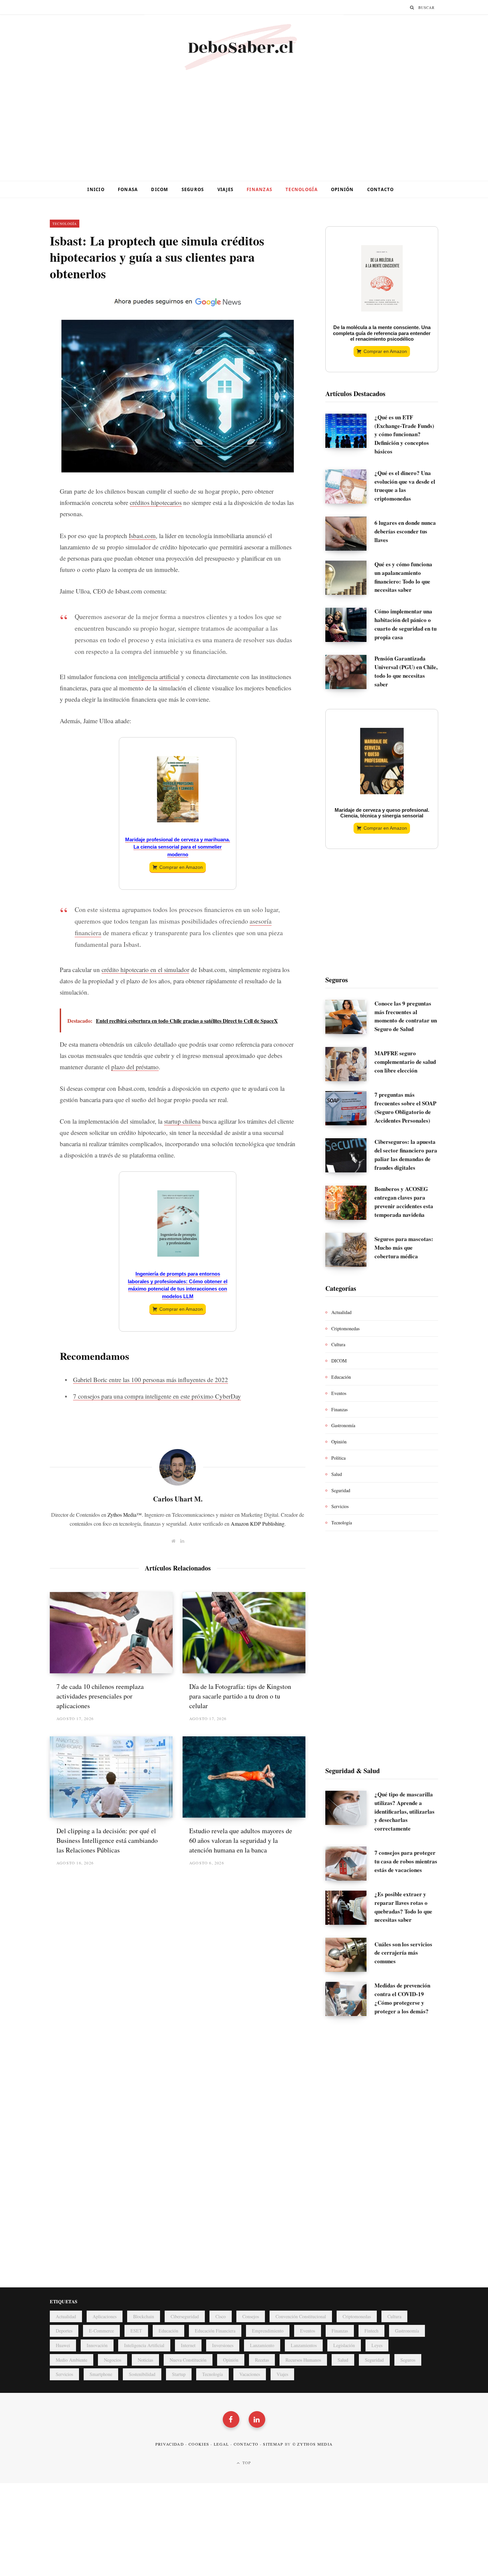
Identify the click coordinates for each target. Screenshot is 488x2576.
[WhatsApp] (26, 408)
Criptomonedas (345, 1328)
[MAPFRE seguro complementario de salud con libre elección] (350, 1064)
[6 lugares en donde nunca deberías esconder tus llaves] (350, 534)
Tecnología (302, 189)
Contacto (381, 189)
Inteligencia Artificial (144, 2345)
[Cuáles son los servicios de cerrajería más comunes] (350, 1955)
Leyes (377, 2345)
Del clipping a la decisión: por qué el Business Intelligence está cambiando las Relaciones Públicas (107, 1840)
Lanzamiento (262, 2345)
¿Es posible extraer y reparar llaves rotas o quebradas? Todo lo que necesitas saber (403, 1907)
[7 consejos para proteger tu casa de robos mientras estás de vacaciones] (350, 1864)
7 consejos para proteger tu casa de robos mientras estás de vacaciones (406, 1861)
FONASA (128, 189)
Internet (188, 2345)
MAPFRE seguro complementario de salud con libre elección (405, 1062)
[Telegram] (26, 390)
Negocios (113, 2360)
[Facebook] (26, 302)
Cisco (221, 2316)
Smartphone (101, 2374)
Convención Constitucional (301, 2316)
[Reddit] (26, 373)
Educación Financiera (215, 2331)
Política (338, 1458)
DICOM (160, 189)
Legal (221, 2444)
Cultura (338, 1344)
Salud (337, 1474)
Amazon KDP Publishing (258, 1524)
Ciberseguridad (185, 2316)
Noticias (145, 2360)
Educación (341, 1377)
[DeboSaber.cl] (244, 48)
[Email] (26, 355)
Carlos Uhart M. (178, 1499)
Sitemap (273, 2444)
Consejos (251, 2316)
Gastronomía (343, 1425)
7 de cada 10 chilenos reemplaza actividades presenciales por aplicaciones (100, 1696)
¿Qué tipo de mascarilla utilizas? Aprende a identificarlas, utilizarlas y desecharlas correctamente (405, 1811)
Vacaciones (250, 2374)
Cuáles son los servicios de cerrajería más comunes (403, 1953)
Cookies (199, 2444)
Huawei (63, 2345)
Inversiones (223, 2345)
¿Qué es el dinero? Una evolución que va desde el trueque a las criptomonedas (405, 486)
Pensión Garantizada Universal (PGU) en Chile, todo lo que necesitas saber (406, 671)
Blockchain (144, 2316)
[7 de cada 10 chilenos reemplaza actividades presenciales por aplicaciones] (111, 1633)
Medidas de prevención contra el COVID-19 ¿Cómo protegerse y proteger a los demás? (402, 1998)
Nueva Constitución (188, 2360)
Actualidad (341, 1312)
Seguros (193, 189)
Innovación (97, 2345)
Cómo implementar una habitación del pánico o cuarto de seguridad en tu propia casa (406, 624)
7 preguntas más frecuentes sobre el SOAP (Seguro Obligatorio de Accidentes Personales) (405, 1107)
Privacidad (170, 2444)
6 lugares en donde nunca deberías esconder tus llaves (405, 531)
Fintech (371, 2331)
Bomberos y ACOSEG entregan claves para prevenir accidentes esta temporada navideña (404, 1202)
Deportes (64, 2331)
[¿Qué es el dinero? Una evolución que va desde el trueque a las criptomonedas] (350, 488)
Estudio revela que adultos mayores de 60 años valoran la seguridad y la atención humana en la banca (241, 1840)
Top (246, 2463)
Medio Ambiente (72, 2360)
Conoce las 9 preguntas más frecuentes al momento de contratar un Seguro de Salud (406, 1016)
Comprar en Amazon (181, 867)
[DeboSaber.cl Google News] (178, 307)
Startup (179, 2374)
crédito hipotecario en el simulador (145, 970)
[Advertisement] (244, 128)
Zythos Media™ (125, 1515)
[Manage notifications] (10, 2566)
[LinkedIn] (26, 337)
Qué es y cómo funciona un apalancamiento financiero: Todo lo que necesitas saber (403, 577)
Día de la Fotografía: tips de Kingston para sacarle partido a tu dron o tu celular (240, 1696)
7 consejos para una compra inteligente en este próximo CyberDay (157, 1396)
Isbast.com (142, 536)
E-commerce (101, 2331)
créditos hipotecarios (156, 502)
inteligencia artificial (154, 677)
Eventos (339, 1393)
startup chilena (182, 1121)
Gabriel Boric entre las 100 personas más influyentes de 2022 (151, 1380)
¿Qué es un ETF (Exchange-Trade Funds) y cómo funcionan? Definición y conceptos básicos (404, 434)
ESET (136, 2331)
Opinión (342, 189)
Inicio (96, 189)
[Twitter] (26, 320)
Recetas (262, 2360)
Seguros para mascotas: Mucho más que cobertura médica (404, 1248)
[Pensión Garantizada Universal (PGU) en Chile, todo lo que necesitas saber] (350, 673)
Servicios (340, 1506)
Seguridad (341, 1490)
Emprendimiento (268, 2331)
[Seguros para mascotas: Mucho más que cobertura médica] (350, 1250)
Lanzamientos (304, 2345)
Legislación (344, 2345)
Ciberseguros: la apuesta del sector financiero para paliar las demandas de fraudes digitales (406, 1154)
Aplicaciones (105, 2316)
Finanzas (259, 189)
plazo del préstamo (135, 1067)
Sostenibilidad (142, 2374)
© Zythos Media (313, 2444)
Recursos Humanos (303, 2360)
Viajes (226, 189)
